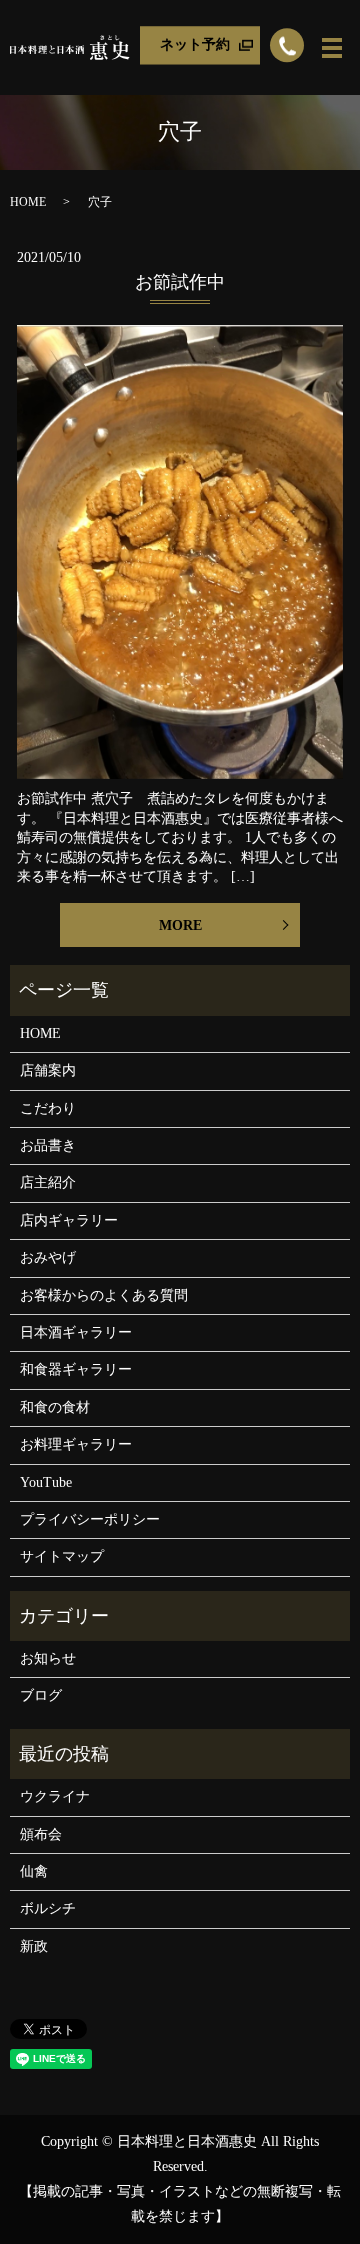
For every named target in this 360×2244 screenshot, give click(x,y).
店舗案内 (48, 1070)
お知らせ (48, 1658)
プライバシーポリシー (90, 1519)
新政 (34, 1946)
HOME (28, 202)
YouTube (46, 1482)
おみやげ (48, 1257)
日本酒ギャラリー (76, 1332)
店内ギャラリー (69, 1220)
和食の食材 (55, 1407)
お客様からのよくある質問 (104, 1295)
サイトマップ (62, 1556)
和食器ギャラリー (76, 1369)
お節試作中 (180, 282)
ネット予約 (195, 44)
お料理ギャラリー (76, 1444)
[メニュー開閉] (332, 48)
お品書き (48, 1145)
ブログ (41, 1695)
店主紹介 (48, 1182)
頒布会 (41, 1834)
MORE (180, 925)
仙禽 (34, 1871)
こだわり (48, 1108)
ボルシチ (48, 1908)
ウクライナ (55, 1796)
